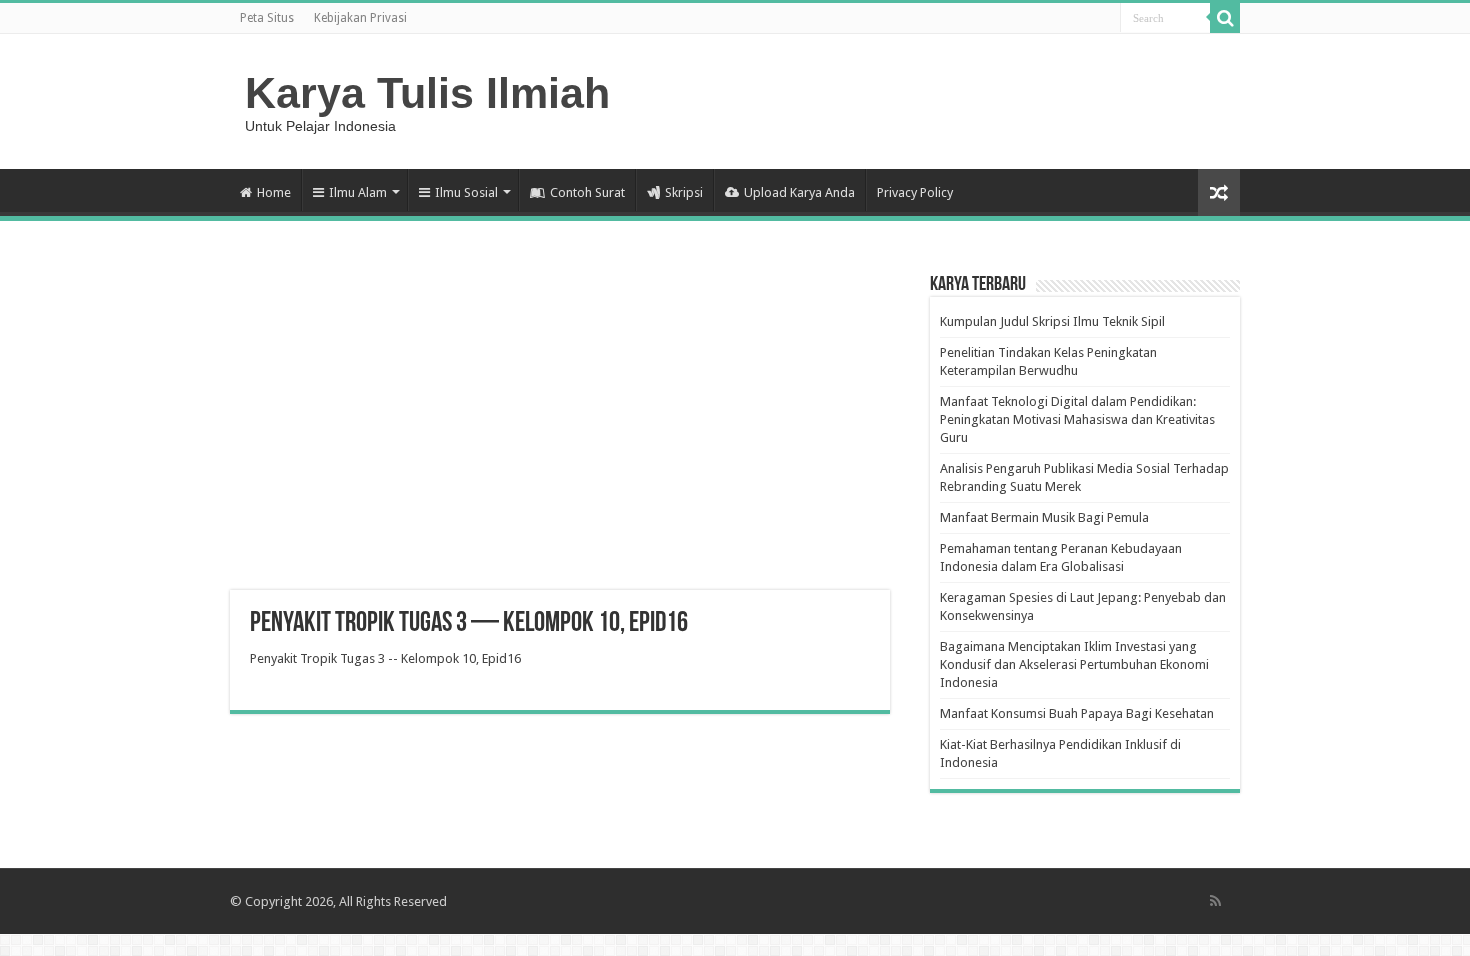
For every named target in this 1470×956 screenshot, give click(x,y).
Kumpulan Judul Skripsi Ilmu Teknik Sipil (1052, 321)
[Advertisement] (560, 430)
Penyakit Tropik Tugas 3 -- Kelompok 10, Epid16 (385, 658)
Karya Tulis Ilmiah (427, 93)
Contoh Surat (587, 192)
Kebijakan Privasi (360, 18)
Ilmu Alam (358, 192)
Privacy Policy (915, 192)
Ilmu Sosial (466, 192)
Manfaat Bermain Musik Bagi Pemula (1044, 517)
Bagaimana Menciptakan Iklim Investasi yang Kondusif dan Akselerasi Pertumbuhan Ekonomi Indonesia (1074, 664)
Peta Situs (267, 18)
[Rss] (1215, 901)
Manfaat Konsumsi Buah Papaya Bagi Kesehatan (1077, 713)
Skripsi (684, 192)
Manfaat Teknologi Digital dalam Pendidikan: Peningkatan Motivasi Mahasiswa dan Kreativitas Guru (1077, 419)
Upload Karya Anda (799, 192)
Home (274, 192)
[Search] (1225, 18)
